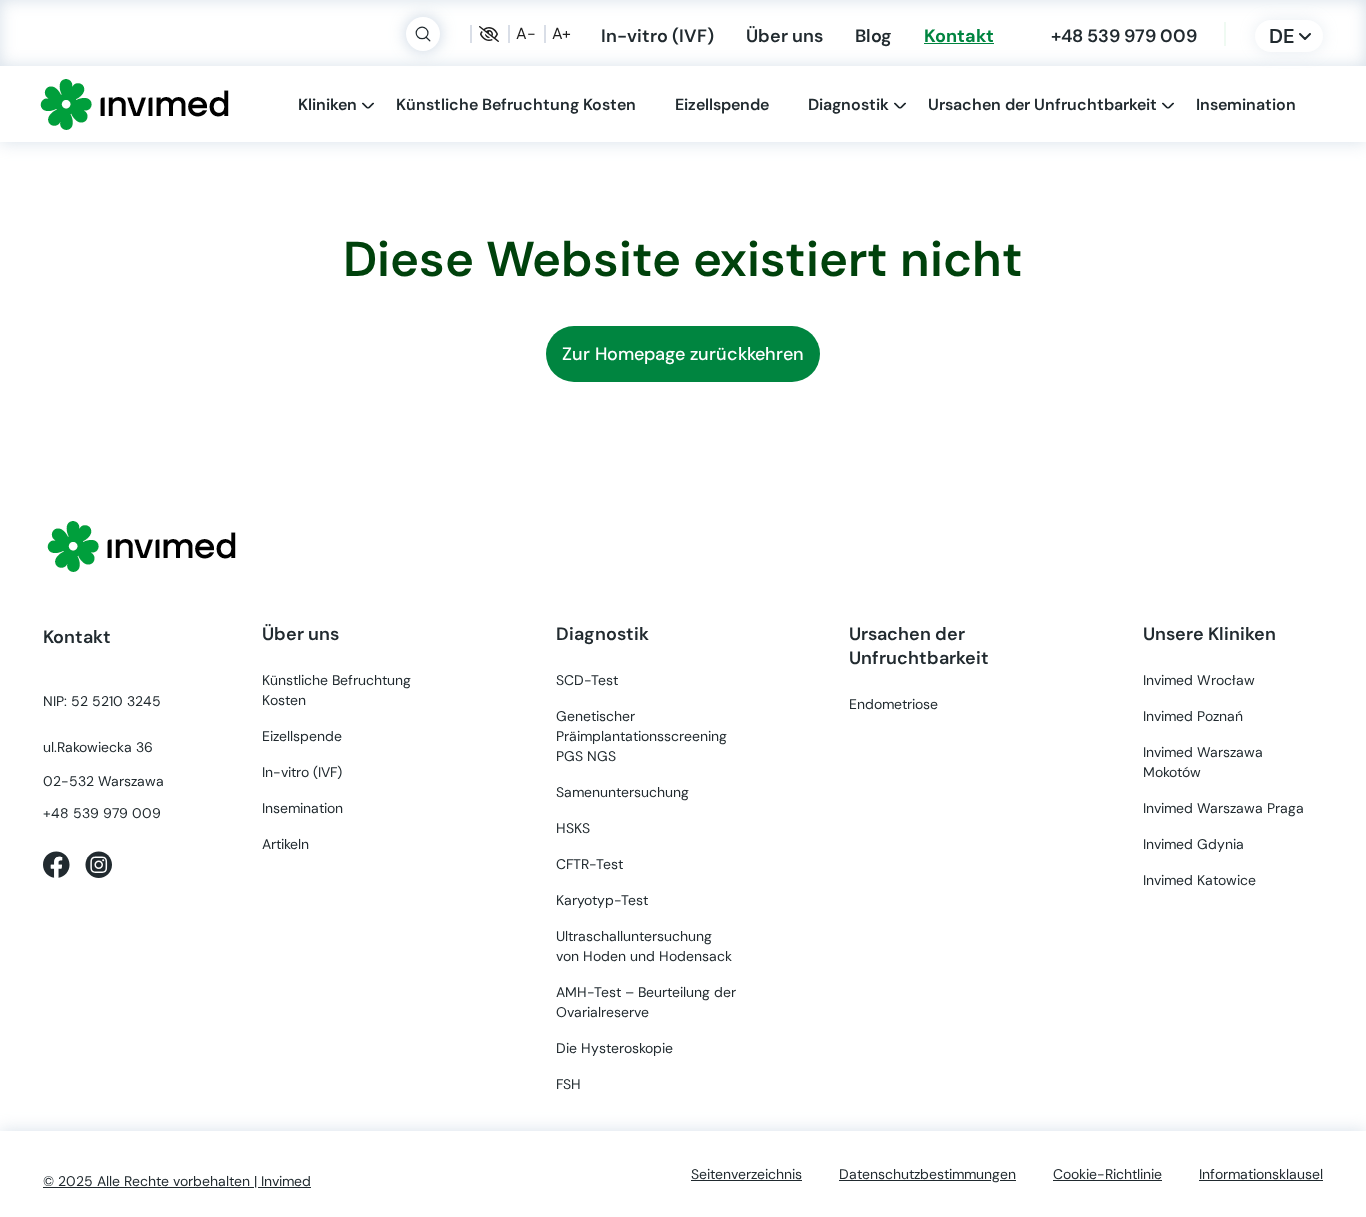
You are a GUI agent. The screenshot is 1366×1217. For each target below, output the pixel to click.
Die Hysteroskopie (614, 1048)
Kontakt (959, 35)
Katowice (1199, 880)
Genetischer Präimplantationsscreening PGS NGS (641, 736)
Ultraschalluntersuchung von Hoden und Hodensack (644, 946)
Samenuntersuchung (622, 792)
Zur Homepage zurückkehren (683, 354)
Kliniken (327, 104)
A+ (561, 34)
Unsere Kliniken (1209, 633)
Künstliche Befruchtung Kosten (516, 104)
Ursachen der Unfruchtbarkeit (1042, 104)
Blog (873, 35)
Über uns (784, 35)
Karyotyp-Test (602, 900)
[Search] (423, 34)
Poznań (1193, 716)
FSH (568, 1084)
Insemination (1246, 104)
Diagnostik (848, 104)
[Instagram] (98, 863)
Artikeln (285, 844)
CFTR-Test (589, 864)
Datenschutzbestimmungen (927, 1174)
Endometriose (893, 704)
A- (526, 34)
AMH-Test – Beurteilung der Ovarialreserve (646, 1002)
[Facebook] (56, 863)
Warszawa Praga (1223, 808)
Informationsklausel (1261, 1174)
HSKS (573, 828)
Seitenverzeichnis (746, 1174)
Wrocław (1199, 680)
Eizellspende (722, 104)
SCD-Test (587, 680)
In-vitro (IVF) (657, 35)
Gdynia (1193, 844)
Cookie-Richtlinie (1107, 1174)
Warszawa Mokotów (1203, 762)
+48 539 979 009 (1124, 35)
